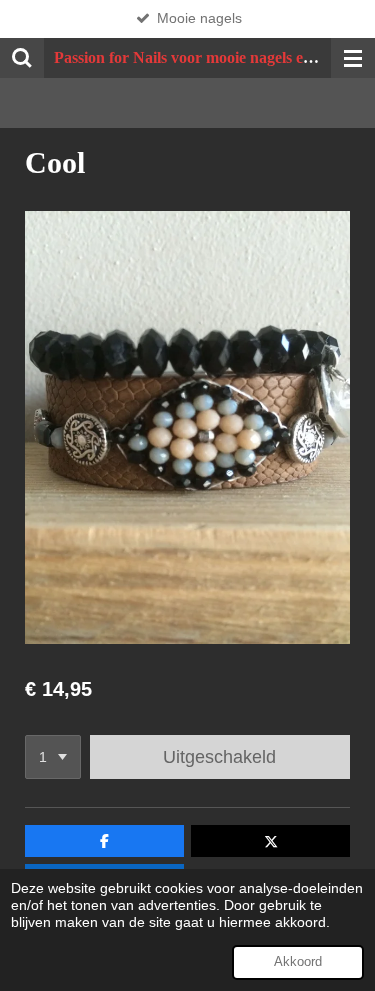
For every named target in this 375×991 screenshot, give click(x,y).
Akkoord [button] (298, 962)
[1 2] (53, 757)
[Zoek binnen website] (22, 58)
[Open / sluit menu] (353, 58)
